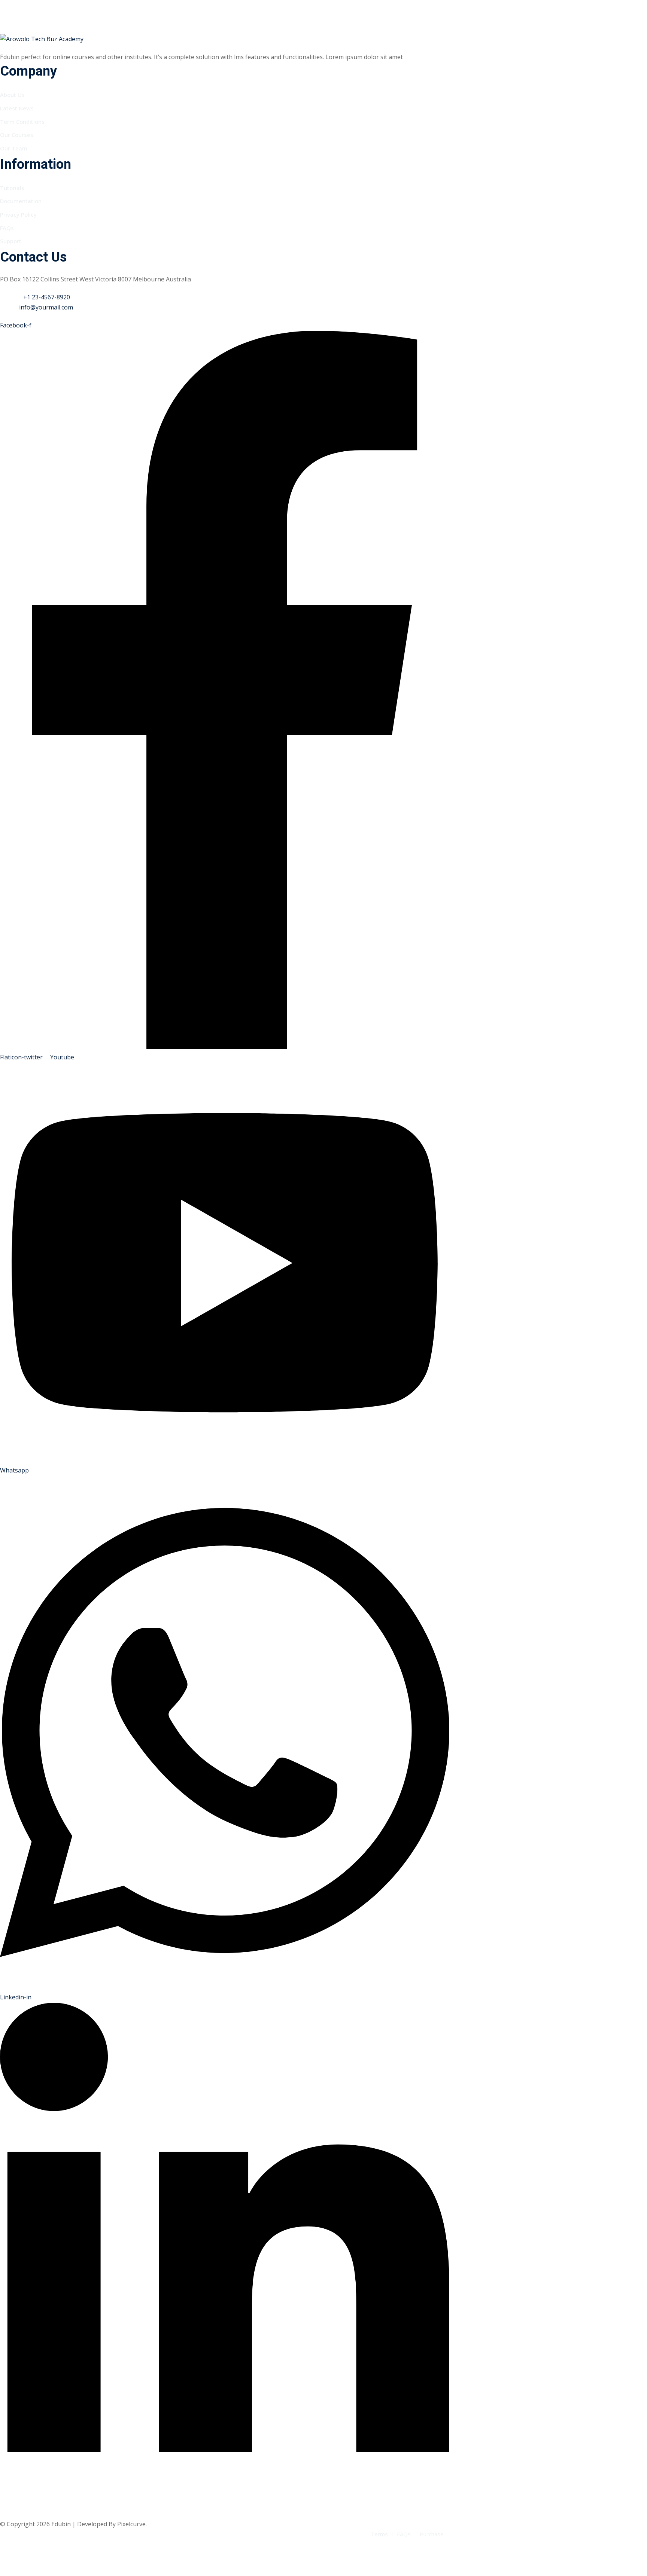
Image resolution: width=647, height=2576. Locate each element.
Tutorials (12, 188)
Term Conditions (22, 122)
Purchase (432, 2534)
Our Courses (17, 135)
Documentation (21, 201)
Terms (379, 2534)
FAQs (7, 228)
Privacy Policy (18, 214)
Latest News (17, 108)
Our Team (14, 148)
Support (11, 241)
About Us (12, 95)
